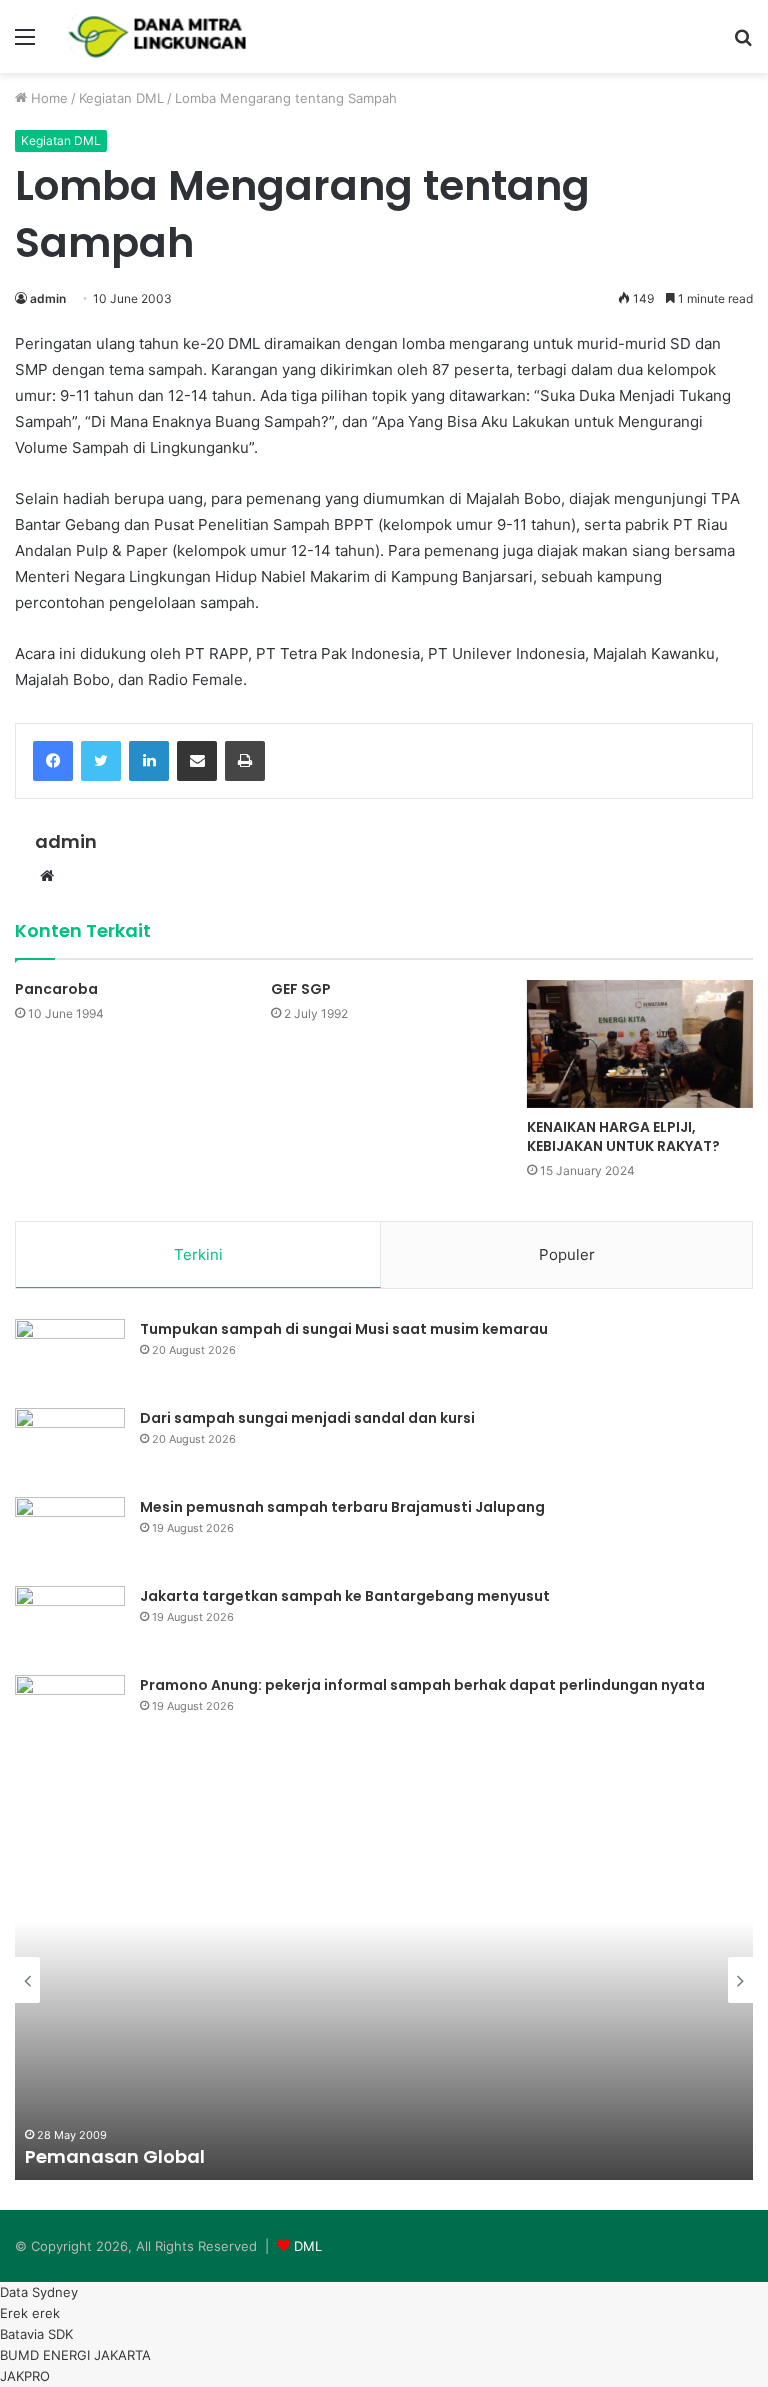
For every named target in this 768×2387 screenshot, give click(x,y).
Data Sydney (39, 2292)
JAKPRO (25, 2376)
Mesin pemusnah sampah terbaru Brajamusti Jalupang (342, 1507)
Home (47, 98)
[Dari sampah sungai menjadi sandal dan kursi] (70, 1445)
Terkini (198, 1254)
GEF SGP (301, 989)
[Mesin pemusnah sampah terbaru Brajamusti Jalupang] (70, 1534)
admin (48, 298)
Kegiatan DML (121, 98)
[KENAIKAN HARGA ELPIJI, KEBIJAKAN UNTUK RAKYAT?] (640, 1043)
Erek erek (30, 2313)
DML (308, 2246)
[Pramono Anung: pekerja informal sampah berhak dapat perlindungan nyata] (70, 1712)
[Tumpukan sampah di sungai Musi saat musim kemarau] (70, 1356)
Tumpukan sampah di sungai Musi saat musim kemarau (344, 1329)
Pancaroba (56, 989)
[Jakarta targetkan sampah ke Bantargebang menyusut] (70, 1623)
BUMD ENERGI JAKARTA (75, 2355)
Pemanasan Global (115, 2156)
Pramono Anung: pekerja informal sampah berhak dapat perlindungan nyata (422, 1685)
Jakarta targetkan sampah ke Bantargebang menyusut (345, 1596)
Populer (567, 1254)
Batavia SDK (36, 2334)
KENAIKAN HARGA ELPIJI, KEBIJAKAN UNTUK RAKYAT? (623, 1136)
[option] (384, 1980)
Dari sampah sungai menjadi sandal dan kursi (307, 1418)
